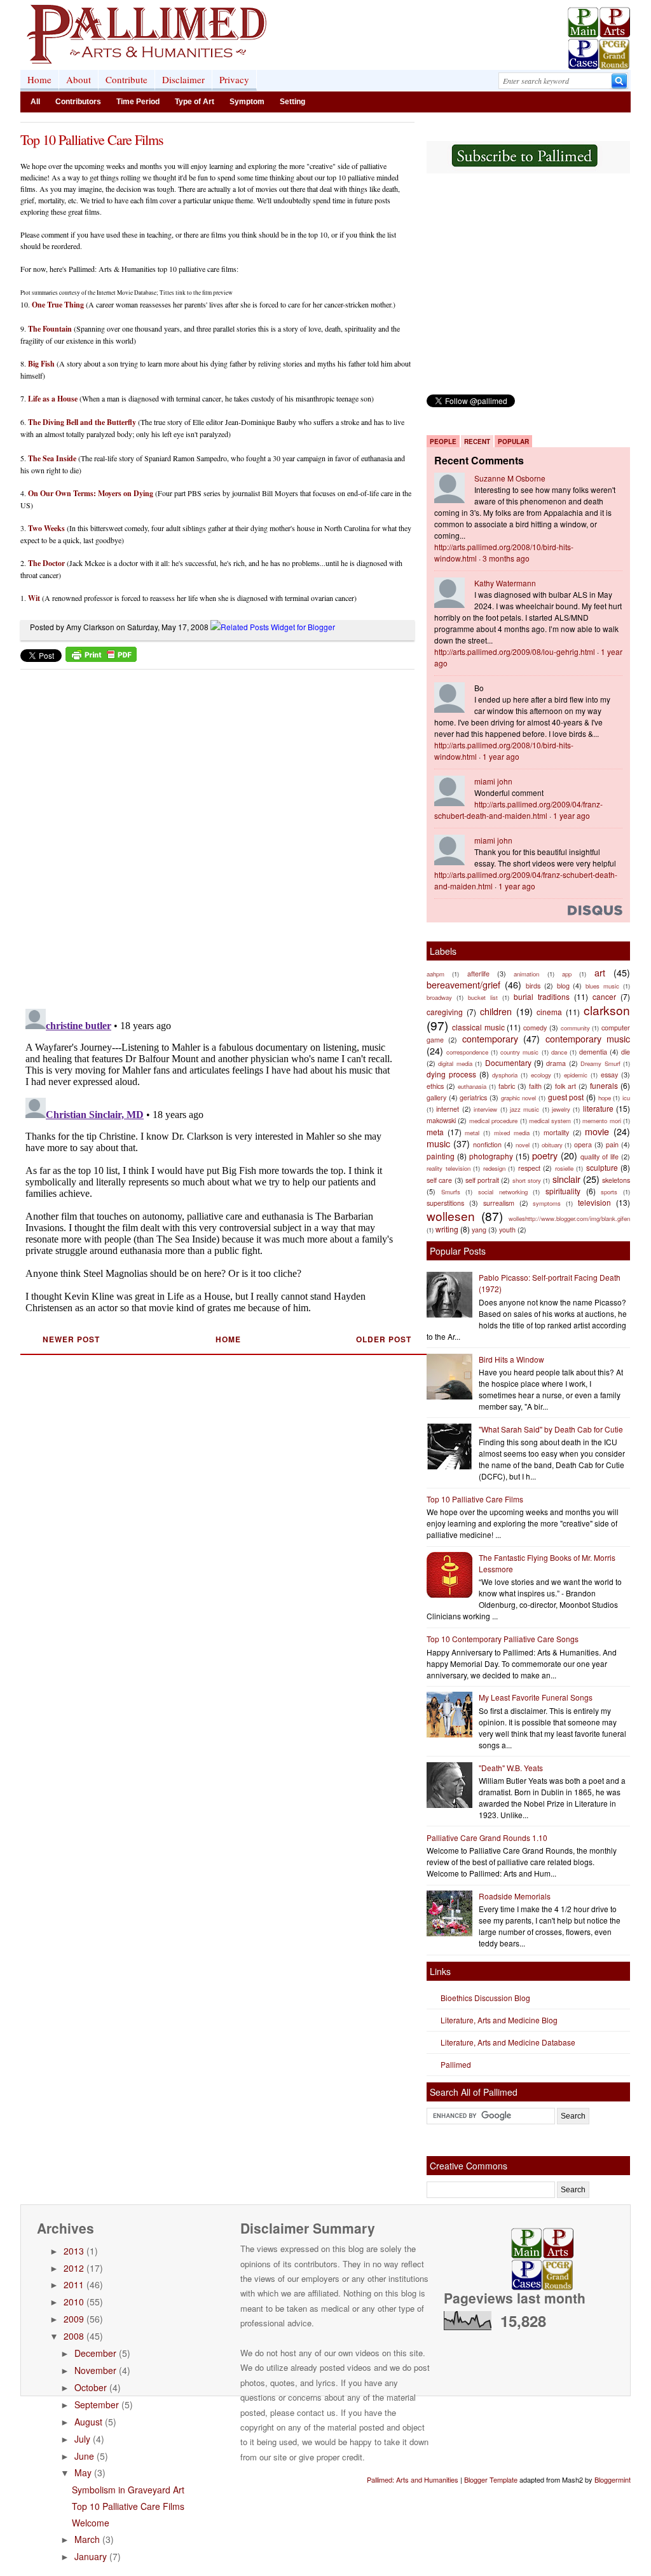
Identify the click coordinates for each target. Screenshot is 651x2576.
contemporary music (588, 1038)
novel (523, 1145)
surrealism (499, 1203)
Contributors (78, 102)
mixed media (512, 1133)
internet (448, 1109)
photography (491, 1156)
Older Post (384, 1339)
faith (535, 1086)
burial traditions (542, 996)
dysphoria (505, 1075)
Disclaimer (183, 79)
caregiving (445, 1012)
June (84, 2456)
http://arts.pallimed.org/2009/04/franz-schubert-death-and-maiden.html (518, 810)
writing (447, 1229)
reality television (449, 1168)
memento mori (601, 1121)
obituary (552, 1145)
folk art (565, 1086)
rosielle (564, 1168)
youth (507, 1230)
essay (609, 1075)
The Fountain (50, 329)
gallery (436, 1097)
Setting (292, 102)
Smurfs (451, 1192)
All (35, 102)
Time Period (138, 102)
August (88, 2422)
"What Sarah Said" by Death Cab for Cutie (551, 1429)
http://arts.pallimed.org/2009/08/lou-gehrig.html (515, 651)
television (594, 1202)
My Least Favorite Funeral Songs (536, 1697)
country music (519, 1052)
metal (472, 1133)
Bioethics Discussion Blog (485, 1998)
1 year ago (501, 756)
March (87, 2539)
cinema (549, 1012)
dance (559, 1052)
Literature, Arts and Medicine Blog (499, 2020)
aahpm (435, 974)
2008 (74, 2336)
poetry (545, 1155)
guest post (566, 1097)
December (95, 2353)
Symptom (247, 102)
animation (526, 974)
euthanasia (472, 1086)
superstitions (445, 1203)
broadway (439, 997)
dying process (451, 1074)
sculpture (602, 1167)
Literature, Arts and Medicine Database (508, 2042)
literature (598, 1108)
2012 (74, 2268)
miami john (493, 781)
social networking (503, 1192)
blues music (602, 986)
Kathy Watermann (505, 583)
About (79, 79)
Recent (477, 442)
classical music (478, 1027)
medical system (550, 1121)
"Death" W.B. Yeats (511, 1768)
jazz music (524, 1109)
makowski (441, 1120)
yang (479, 1230)
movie (597, 1131)
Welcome (91, 2523)
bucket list (483, 997)
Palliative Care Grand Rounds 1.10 (487, 1838)
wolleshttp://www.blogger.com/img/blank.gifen (569, 1218)
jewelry (561, 1109)
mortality (556, 1132)
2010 (74, 2302)
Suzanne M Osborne (510, 478)
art (600, 972)
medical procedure (493, 1121)
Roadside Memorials (515, 1896)
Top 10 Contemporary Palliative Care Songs (503, 1639)
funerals (604, 1085)
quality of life (600, 1157)
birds (533, 986)
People (443, 442)
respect (529, 1168)
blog (563, 986)
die (626, 1052)
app (567, 974)
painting (441, 1156)
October (91, 2387)
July (82, 2439)
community (575, 1028)
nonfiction (487, 1144)
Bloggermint (613, 2479)
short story (527, 1180)
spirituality (563, 1191)
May (83, 2472)
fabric (507, 1086)
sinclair (566, 1179)
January (91, 2556)
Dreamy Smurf (600, 1063)
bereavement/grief (463, 984)
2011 (74, 2284)
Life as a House (53, 399)
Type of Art (195, 102)
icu (626, 1098)
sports (609, 1192)
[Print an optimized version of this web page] (101, 658)
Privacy (234, 79)
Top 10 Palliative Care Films (92, 139)
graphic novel (519, 1098)
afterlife (478, 974)
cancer (604, 996)
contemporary (490, 1038)
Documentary (508, 1062)
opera (583, 1144)
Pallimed (456, 2064)
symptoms (547, 1203)
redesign (494, 1168)
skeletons (616, 1180)
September (97, 2404)
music (438, 1143)
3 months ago (506, 558)
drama (556, 1063)
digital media (455, 1063)
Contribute (127, 79)
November (95, 2370)
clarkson (607, 1010)
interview (485, 1109)
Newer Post (71, 1339)
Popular (513, 442)
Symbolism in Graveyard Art (128, 2490)
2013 (74, 2251)
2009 (74, 2319)
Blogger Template (491, 2479)
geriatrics (473, 1097)
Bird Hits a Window (511, 1359)
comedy (535, 1028)
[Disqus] (209, 835)
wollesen (451, 1216)
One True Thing (58, 305)
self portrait (482, 1180)
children (496, 1011)
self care (439, 1180)
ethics (435, 1086)
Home (39, 79)
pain (612, 1144)
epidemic (576, 1075)
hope (605, 1098)
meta (435, 1132)
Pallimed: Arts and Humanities (413, 2479)
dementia (593, 1052)
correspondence (467, 1052)
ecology (541, 1075)
